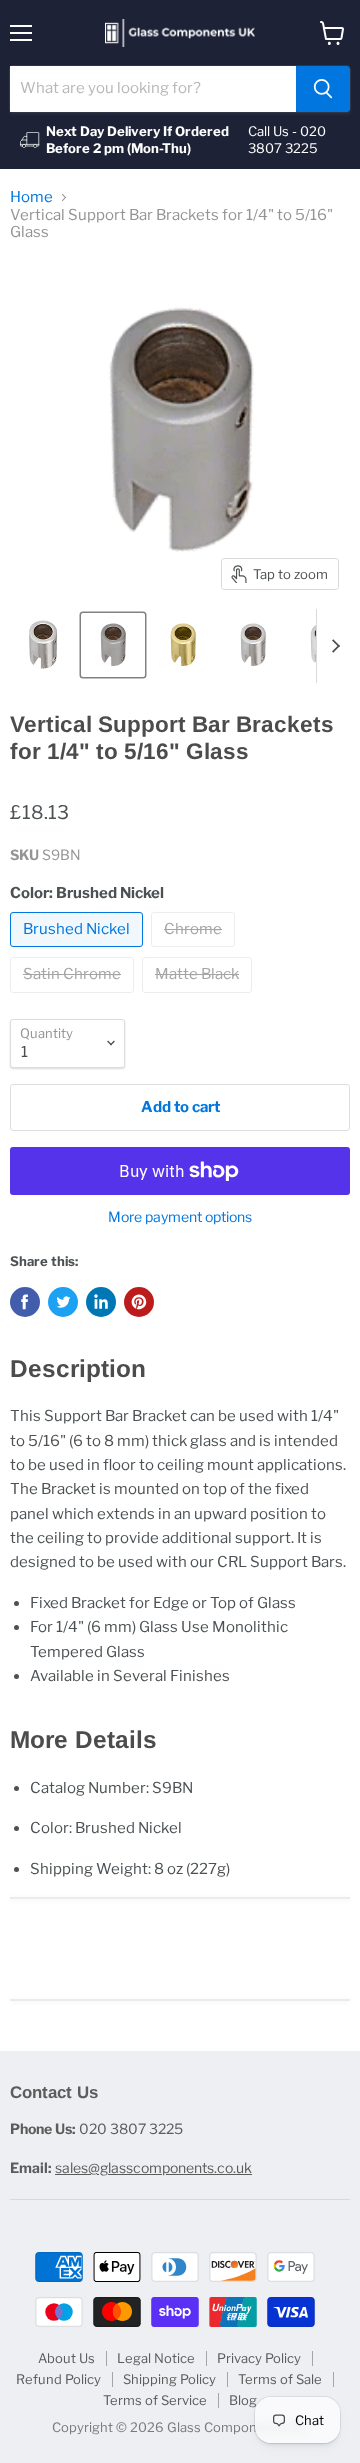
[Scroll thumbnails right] (332, 646)
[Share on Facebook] (25, 1302)
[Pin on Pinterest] (139, 1302)
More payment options (180, 1217)
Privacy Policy (259, 2358)
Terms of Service (155, 2400)
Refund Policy (58, 2379)
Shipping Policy (169, 2379)
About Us (66, 2358)
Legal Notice (156, 2358)
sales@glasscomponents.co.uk (153, 2167)
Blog (243, 2400)
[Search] (323, 89)
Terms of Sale (280, 2379)
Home (31, 197)
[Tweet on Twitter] (63, 1302)
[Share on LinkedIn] (101, 1302)
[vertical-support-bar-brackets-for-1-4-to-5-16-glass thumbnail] (43, 645)
